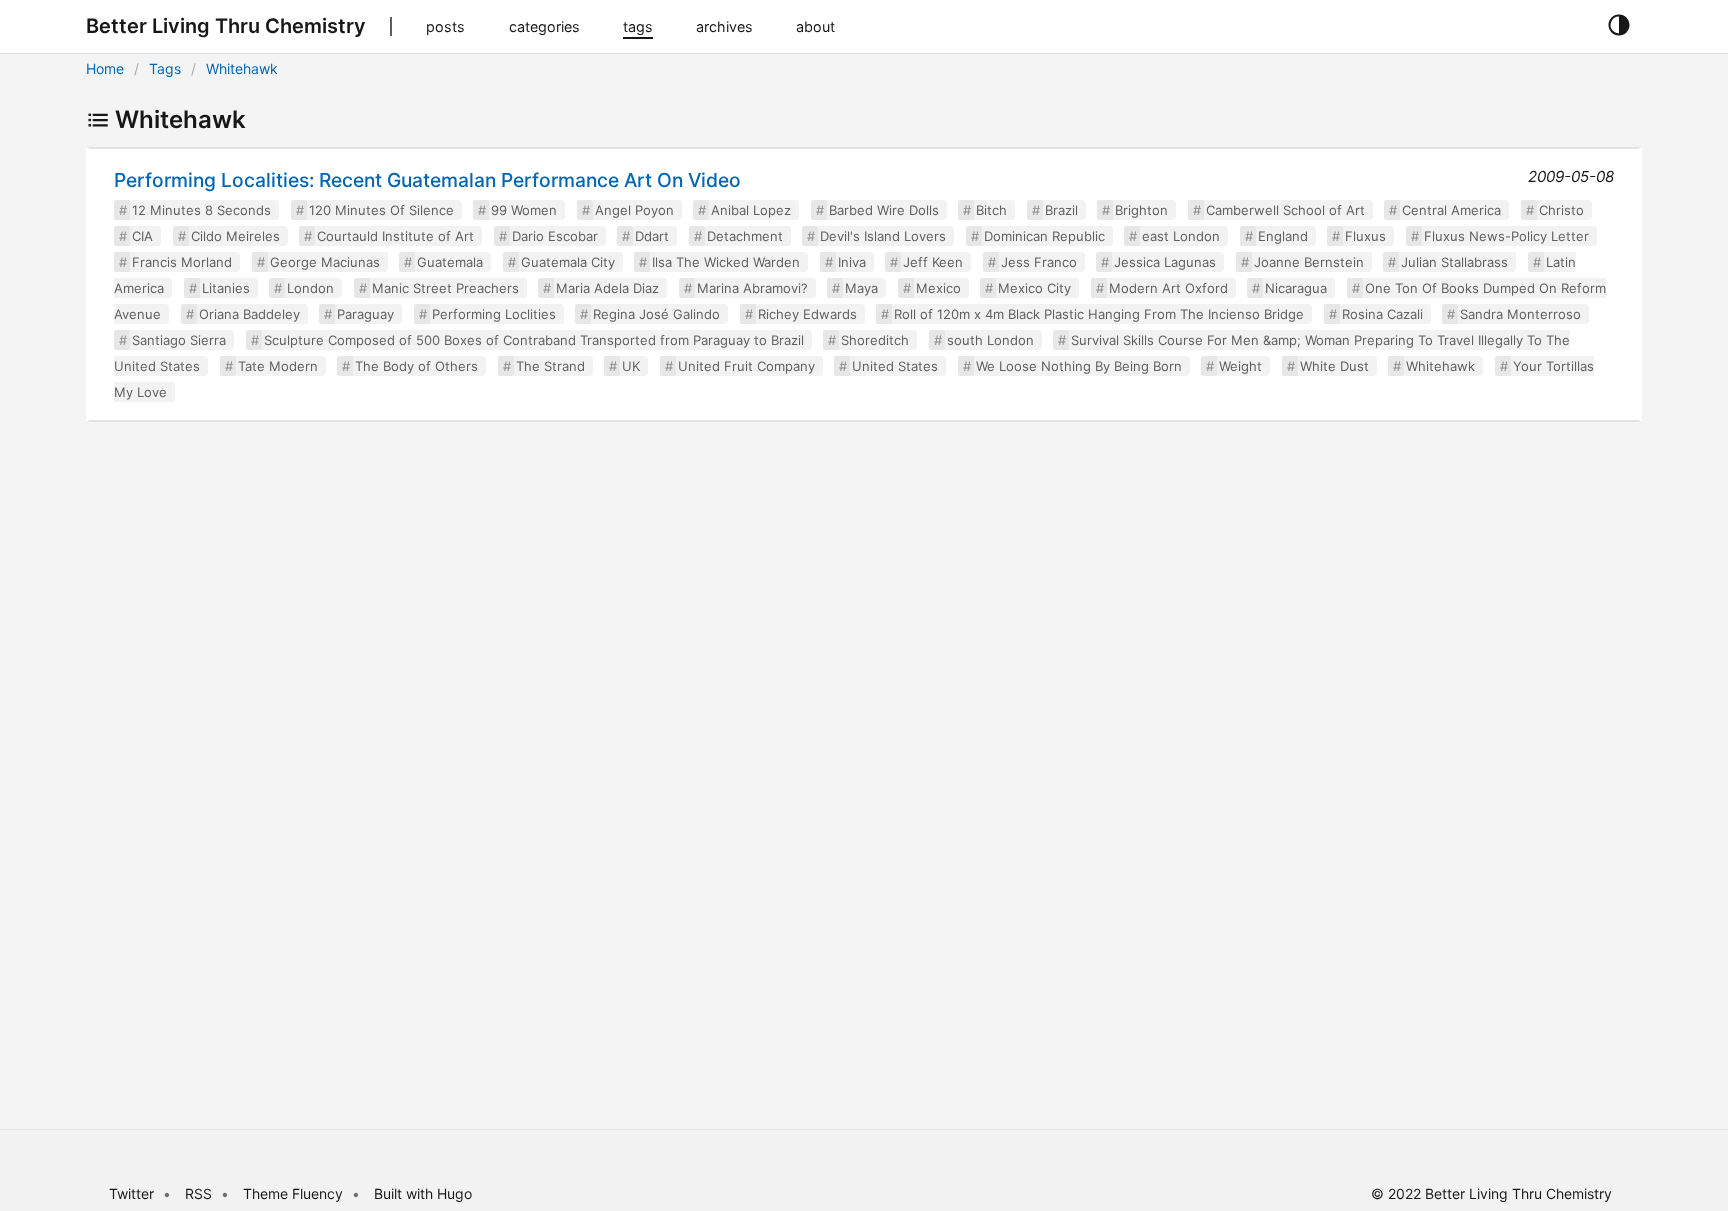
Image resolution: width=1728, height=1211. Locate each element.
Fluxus (1365, 236)
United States (895, 366)
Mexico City (1034, 288)
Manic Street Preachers (445, 288)
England (1283, 236)
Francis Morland (182, 262)
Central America (1451, 210)
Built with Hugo (423, 1193)
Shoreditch (875, 340)
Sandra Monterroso (1520, 314)
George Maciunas (325, 262)
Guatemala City (568, 262)
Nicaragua (1296, 288)
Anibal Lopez (751, 210)
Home (105, 68)
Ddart (652, 236)
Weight (1240, 366)
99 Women (524, 210)
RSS (198, 1193)
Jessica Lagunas (1165, 262)
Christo (1561, 210)
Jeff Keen (933, 262)
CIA (142, 236)
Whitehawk (242, 68)
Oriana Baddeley (249, 314)
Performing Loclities (494, 314)
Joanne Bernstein (1309, 262)
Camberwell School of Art (1285, 210)
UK (631, 366)
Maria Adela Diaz (607, 288)
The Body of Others (416, 366)
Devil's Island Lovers (883, 236)
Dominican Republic (1044, 236)
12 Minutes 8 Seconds (201, 210)
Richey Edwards (807, 314)
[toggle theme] (1618, 26)
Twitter (131, 1193)
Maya (861, 288)
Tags (165, 68)
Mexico (938, 288)
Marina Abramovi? (752, 288)
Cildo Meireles (235, 236)
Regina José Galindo (656, 314)
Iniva (852, 262)
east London (1181, 236)
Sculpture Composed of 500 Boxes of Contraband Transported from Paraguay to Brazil (534, 340)
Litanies (226, 288)
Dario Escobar (555, 236)
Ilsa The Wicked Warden (726, 262)
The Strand (550, 366)
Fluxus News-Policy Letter (1506, 236)
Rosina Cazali (1382, 314)
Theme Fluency (295, 1193)
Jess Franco (1039, 262)
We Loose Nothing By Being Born (1079, 366)
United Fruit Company (746, 366)
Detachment (745, 236)
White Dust (1334, 366)
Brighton (1141, 210)
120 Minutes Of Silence (381, 210)
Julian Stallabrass (1454, 262)
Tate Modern (278, 366)
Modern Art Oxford (1168, 288)
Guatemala (450, 262)
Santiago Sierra (179, 340)
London (310, 288)
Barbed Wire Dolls (884, 210)
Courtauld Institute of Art (395, 236)
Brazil (1061, 210)
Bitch (991, 210)
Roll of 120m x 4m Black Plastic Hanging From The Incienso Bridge (1099, 314)
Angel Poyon (634, 210)
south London (990, 340)
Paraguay (365, 314)
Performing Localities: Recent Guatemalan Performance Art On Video (427, 180)
